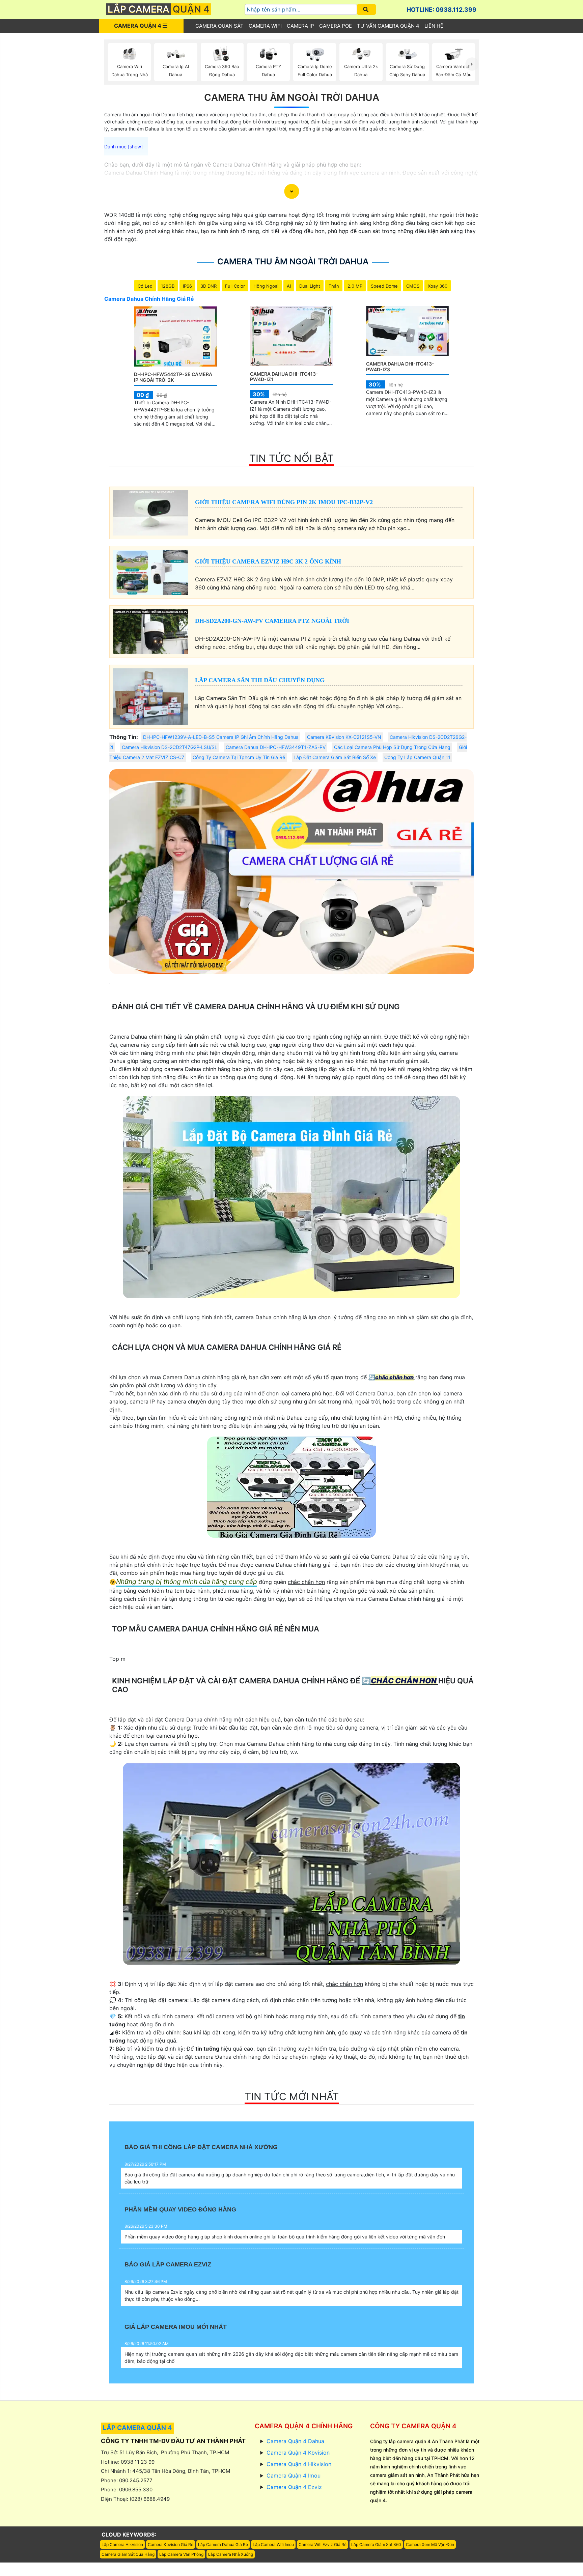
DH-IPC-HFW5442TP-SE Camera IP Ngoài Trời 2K (173, 377)
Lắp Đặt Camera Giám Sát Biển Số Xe (335, 757)
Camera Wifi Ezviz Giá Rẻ (323, 2544)
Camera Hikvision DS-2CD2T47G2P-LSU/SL (170, 747)
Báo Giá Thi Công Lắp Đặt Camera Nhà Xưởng (201, 2147)
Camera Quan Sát (219, 26)
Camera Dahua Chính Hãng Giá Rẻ (149, 299)
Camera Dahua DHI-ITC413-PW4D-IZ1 (284, 377)
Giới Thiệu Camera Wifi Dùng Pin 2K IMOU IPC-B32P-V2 (284, 502)
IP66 (187, 286)
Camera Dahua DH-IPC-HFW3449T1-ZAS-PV (276, 747)
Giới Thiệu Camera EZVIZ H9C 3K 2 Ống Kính (268, 561)
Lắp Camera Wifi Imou (273, 2544)
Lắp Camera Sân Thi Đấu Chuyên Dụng (260, 680)
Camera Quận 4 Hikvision (299, 2464)
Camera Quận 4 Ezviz (294, 2487)
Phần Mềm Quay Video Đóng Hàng (180, 2209)
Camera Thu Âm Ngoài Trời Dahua (292, 97)
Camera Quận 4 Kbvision (298, 2453)
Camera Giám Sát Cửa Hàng (128, 2554)
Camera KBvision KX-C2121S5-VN (344, 737)
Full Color (235, 286)
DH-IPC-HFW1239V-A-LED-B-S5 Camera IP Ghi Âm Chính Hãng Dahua (221, 737)
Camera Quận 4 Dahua (295, 2441)
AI (289, 286)
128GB (168, 286)
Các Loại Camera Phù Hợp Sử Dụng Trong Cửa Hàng (392, 747)
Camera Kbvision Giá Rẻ (171, 2544)
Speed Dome (384, 286)
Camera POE (336, 26)
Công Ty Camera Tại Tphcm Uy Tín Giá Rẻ (239, 757)
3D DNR (209, 286)
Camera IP (300, 26)
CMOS (413, 286)
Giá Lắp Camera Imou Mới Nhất (176, 2327)
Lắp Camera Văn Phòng (181, 2554)
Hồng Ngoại (266, 286)
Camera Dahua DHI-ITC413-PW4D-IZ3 (400, 367)
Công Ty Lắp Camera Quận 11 (417, 757)
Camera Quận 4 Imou (294, 2476)
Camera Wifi (265, 26)
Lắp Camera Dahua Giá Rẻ (223, 2544)
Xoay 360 (438, 286)
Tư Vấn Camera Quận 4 (388, 26)
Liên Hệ (434, 26)
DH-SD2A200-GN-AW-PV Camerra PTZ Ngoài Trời (272, 621)
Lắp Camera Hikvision (122, 2544)
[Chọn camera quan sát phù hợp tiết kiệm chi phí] (472, 64)
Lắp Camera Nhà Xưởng (231, 2554)
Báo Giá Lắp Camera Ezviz (168, 2264)
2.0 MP (355, 286)
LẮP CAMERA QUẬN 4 (137, 2428)
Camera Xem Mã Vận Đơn (430, 2544)
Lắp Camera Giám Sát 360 (376, 2544)
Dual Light (310, 286)
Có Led (145, 286)
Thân (334, 286)
